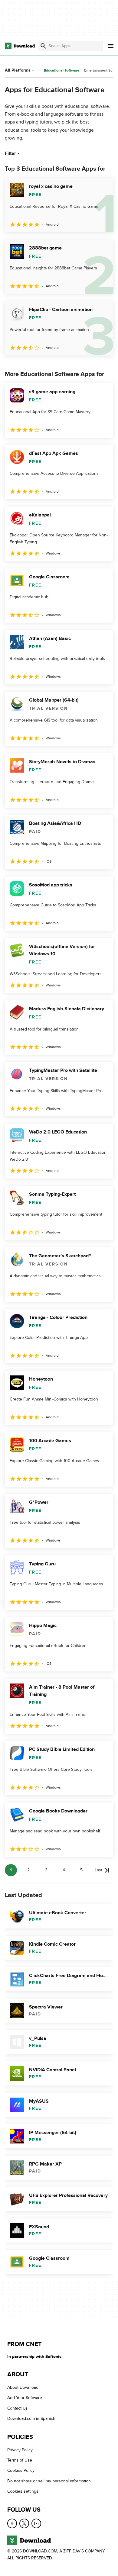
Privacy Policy (20, 2450)
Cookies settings (23, 2491)
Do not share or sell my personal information (49, 2481)
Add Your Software (25, 2398)
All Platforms (18, 70)
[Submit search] (43, 46)
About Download (23, 2387)
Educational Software (62, 71)
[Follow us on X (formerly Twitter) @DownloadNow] (24, 2523)
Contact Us (18, 2408)
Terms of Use (20, 2460)
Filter (10, 153)
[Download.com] (20, 46)
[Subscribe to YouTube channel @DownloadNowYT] (36, 2523)
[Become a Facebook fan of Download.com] (12, 2523)
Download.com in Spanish (31, 2418)
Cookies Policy (21, 2470)
